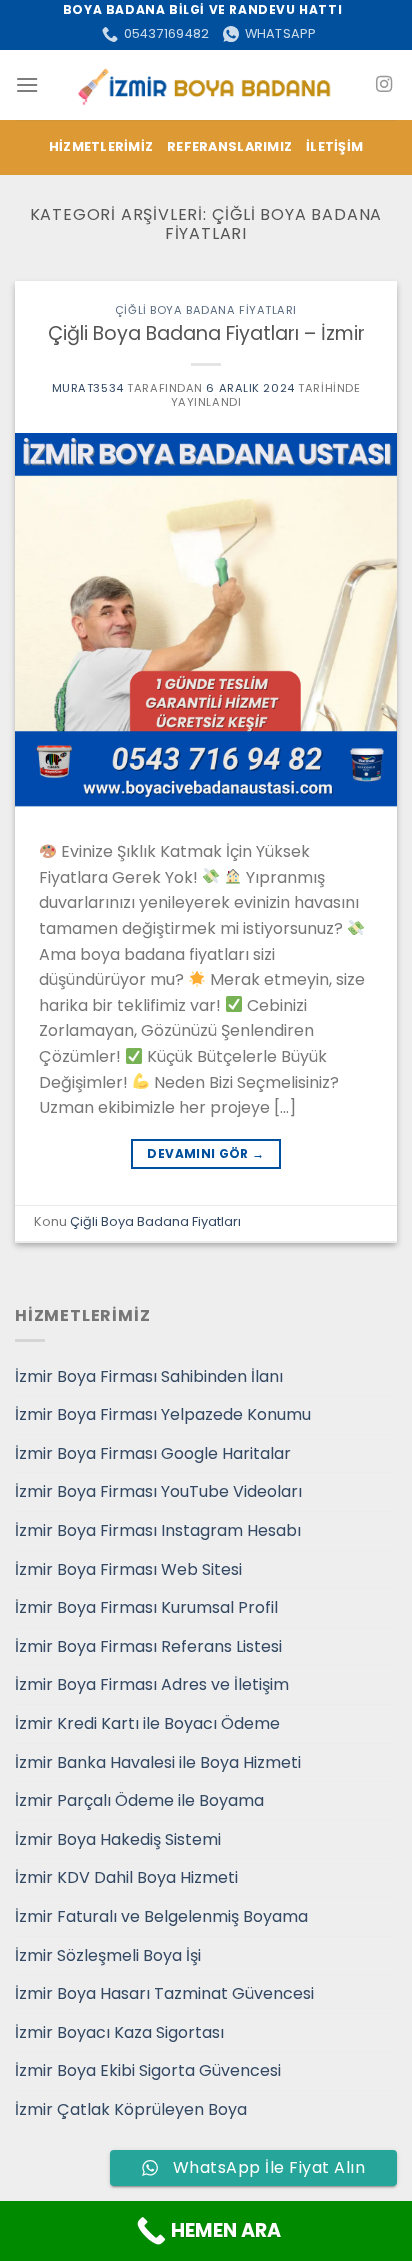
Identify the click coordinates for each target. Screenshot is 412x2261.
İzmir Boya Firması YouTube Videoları (158, 1491)
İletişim (334, 146)
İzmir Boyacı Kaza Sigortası (119, 2032)
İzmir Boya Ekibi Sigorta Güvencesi (148, 2070)
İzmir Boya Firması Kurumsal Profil (146, 1607)
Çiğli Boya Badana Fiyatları (206, 310)
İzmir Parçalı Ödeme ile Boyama (139, 1800)
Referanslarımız (229, 146)
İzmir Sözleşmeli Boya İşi (108, 1955)
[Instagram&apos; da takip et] (384, 85)
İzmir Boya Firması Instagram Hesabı (158, 1530)
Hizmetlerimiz (101, 146)
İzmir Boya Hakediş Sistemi (118, 1839)
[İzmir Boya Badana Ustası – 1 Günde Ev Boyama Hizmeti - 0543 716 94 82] (206, 84)
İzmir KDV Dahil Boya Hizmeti (126, 1877)
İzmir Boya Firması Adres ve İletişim (152, 1684)
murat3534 (88, 388)
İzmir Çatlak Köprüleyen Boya (131, 2109)
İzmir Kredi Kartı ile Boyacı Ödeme (147, 1723)
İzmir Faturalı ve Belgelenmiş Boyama (161, 1916)
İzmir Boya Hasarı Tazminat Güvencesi (164, 1993)
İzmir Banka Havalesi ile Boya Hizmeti (158, 1762)
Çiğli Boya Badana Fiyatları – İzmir (206, 333)
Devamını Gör (205, 1153)
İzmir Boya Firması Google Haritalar (153, 1453)
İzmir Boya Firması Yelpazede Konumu (163, 1414)
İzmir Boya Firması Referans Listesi (148, 1646)
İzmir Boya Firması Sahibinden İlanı (149, 1376)
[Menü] (27, 84)
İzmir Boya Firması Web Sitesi (128, 1569)
